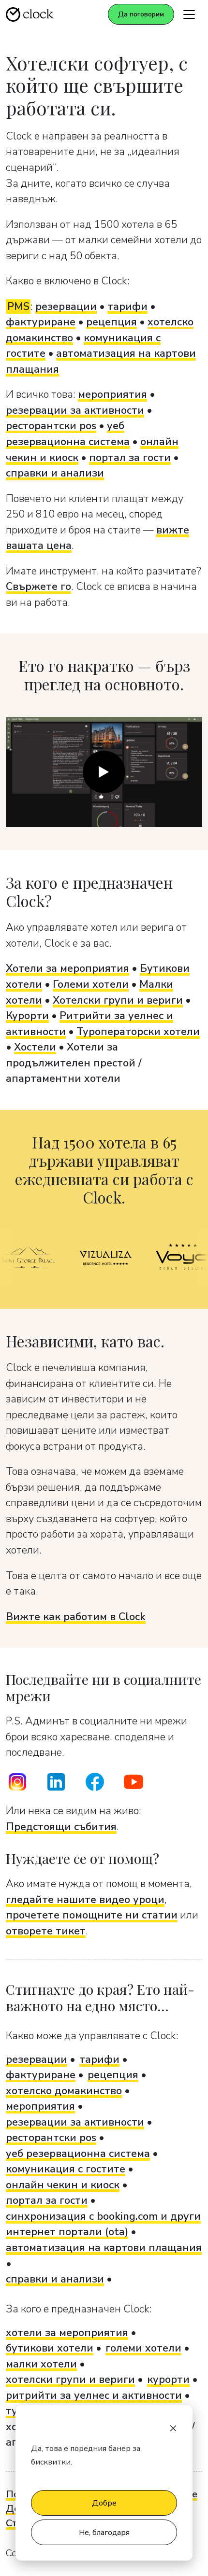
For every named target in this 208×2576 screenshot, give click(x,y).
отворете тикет (46, 1931)
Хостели (35, 1047)
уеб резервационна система (78, 2154)
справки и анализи (55, 473)
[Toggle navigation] (189, 14)
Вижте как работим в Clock (76, 1617)
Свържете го (38, 587)
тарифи (127, 307)
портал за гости (130, 458)
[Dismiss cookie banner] (173, 2427)
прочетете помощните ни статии (92, 1915)
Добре (104, 2503)
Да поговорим (141, 14)
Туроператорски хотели (138, 1032)
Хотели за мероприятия (67, 968)
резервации (66, 307)
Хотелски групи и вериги (118, 1000)
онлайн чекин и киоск (63, 2185)
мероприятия (112, 394)
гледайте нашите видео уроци (85, 1900)
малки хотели (41, 2364)
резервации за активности (75, 410)
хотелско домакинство (64, 2091)
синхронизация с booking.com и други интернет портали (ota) (103, 2224)
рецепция (111, 322)
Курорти (27, 1016)
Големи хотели (91, 984)
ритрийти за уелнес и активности (94, 2395)
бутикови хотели (50, 2348)
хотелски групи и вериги (70, 2380)
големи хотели (143, 2348)
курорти (168, 2380)
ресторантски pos (51, 426)
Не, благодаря (104, 2533)
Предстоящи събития (61, 1827)
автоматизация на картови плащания (104, 2248)
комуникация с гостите (66, 2169)
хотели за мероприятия (67, 2333)
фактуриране (41, 322)
